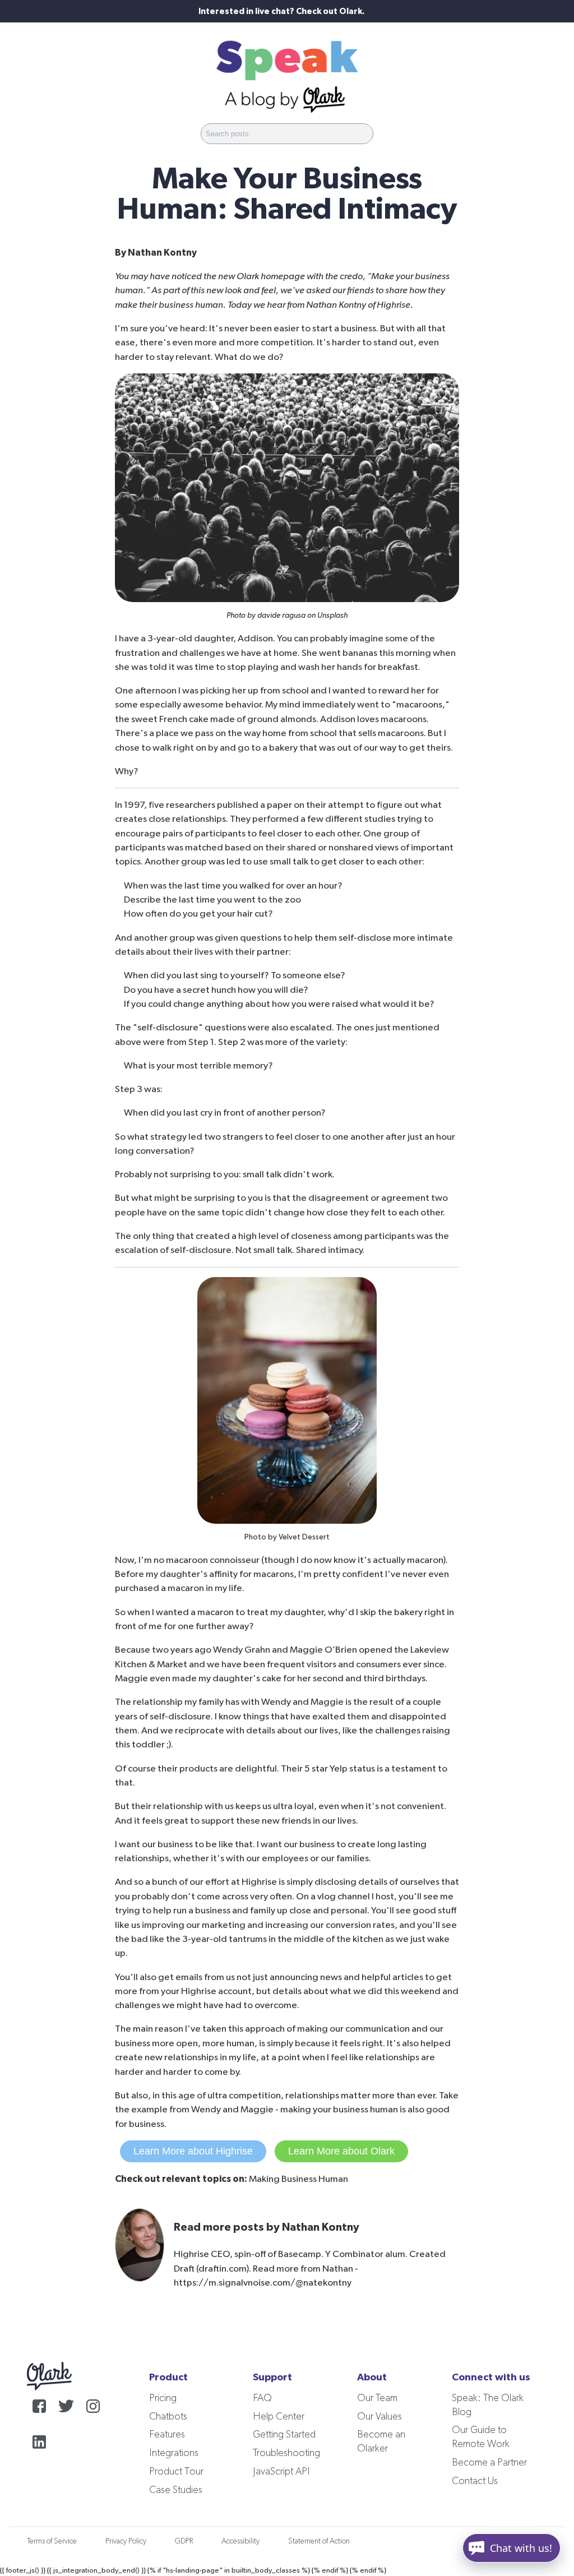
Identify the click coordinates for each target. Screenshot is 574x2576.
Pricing (163, 2398)
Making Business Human (298, 2179)
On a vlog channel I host (345, 1896)
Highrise (394, 305)
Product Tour (176, 2472)
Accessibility (240, 2541)
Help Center (279, 2417)
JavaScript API (281, 2472)
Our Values (379, 2417)
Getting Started (284, 2435)
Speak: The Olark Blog (488, 2405)
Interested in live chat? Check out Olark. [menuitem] (281, 11)
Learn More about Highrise (193, 2151)
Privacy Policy (126, 2541)
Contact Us (475, 2481)
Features (167, 2435)
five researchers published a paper (220, 805)
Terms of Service (52, 2541)
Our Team (377, 2398)
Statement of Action (319, 2541)
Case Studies (176, 2490)
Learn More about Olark (341, 2151)
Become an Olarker (381, 2442)
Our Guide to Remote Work (481, 2437)
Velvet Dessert (304, 1537)
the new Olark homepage (254, 276)
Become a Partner (489, 2463)
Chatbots (168, 2417)
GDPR (184, 2541)
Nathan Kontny (162, 253)
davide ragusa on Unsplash (302, 616)
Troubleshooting (286, 2453)
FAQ (262, 2398)
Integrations (174, 2453)
